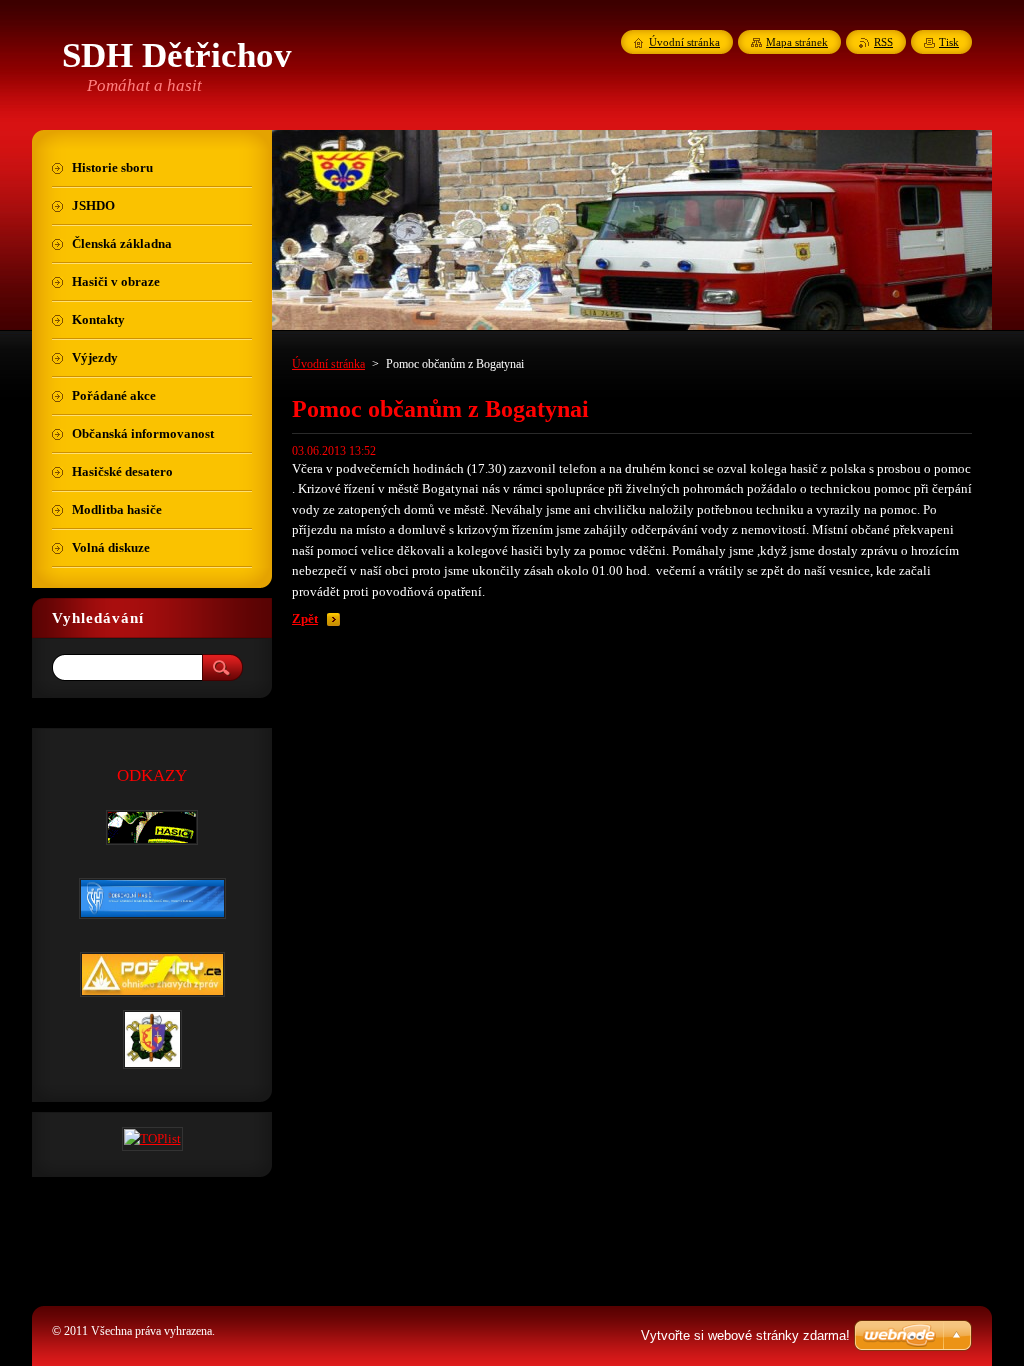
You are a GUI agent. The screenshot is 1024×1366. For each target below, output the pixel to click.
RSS (883, 42)
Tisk (949, 42)
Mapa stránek (797, 42)
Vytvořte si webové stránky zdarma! (745, 1335)
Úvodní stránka (328, 364)
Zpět (305, 619)
